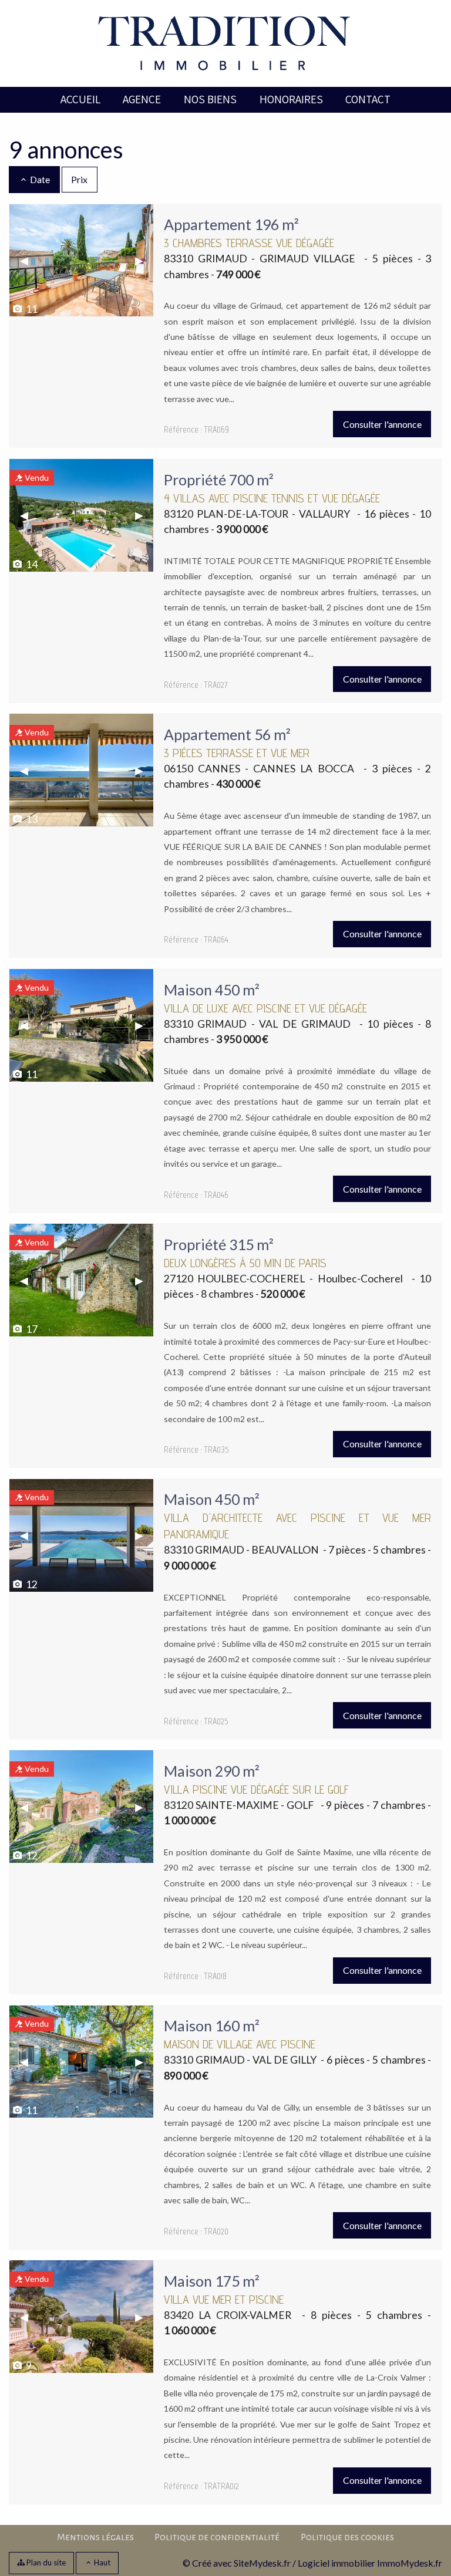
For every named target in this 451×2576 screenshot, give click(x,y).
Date (39, 179)
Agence (142, 99)
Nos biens (210, 99)
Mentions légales (95, 2537)
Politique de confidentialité (217, 2537)
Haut (101, 2563)
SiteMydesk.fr (262, 2563)
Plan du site (45, 2563)
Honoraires (291, 99)
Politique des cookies (347, 2537)
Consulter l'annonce (382, 424)
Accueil (80, 99)
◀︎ (29, 260)
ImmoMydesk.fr (410, 2563)
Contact (368, 99)
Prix (79, 179)
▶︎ (144, 260)
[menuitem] (80, 100)
